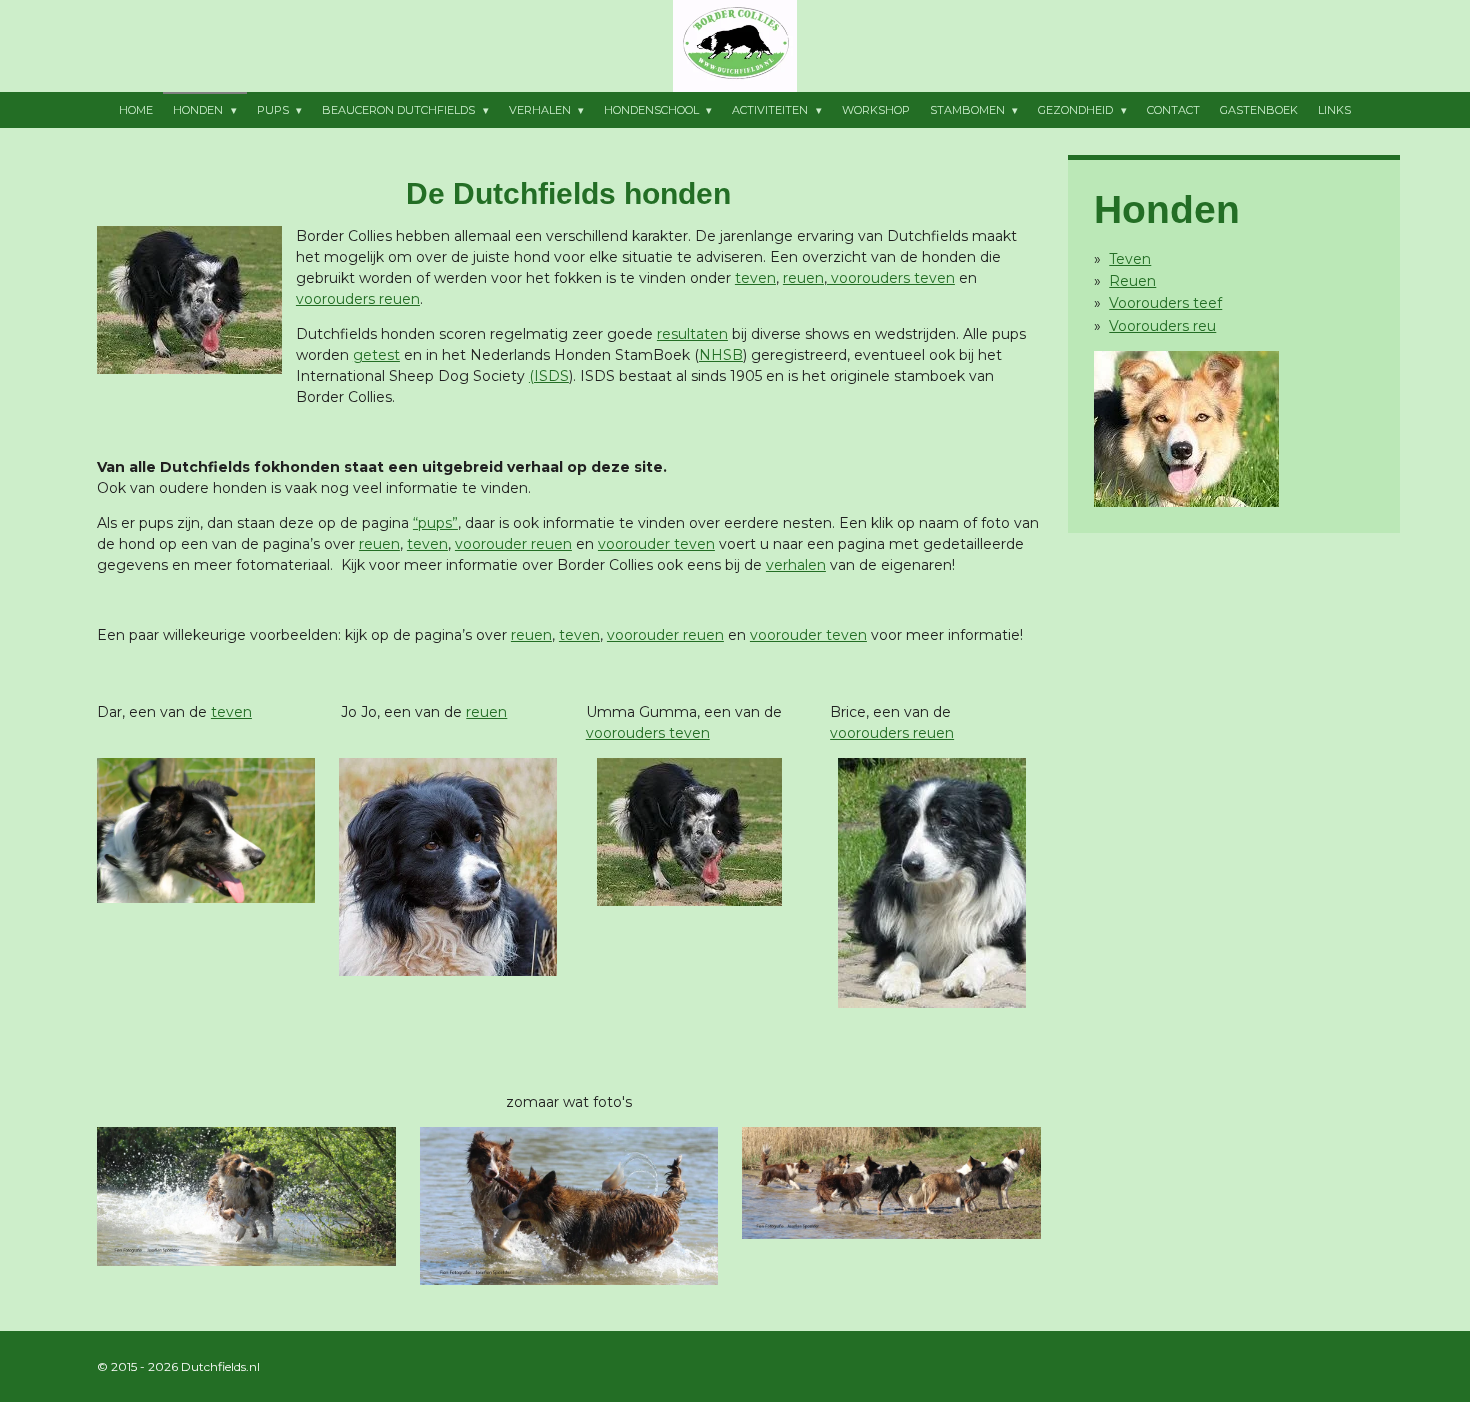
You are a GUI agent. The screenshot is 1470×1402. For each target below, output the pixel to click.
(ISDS (549, 376)
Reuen (1132, 281)
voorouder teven (656, 544)
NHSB (721, 355)
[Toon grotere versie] (189, 300)
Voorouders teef (1165, 303)
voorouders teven (891, 278)
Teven (1130, 259)
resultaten (692, 334)
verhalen (796, 565)
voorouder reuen (513, 544)
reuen (803, 278)
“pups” (435, 523)
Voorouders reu (1162, 326)
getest (376, 355)
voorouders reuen (358, 299)
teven (755, 278)
